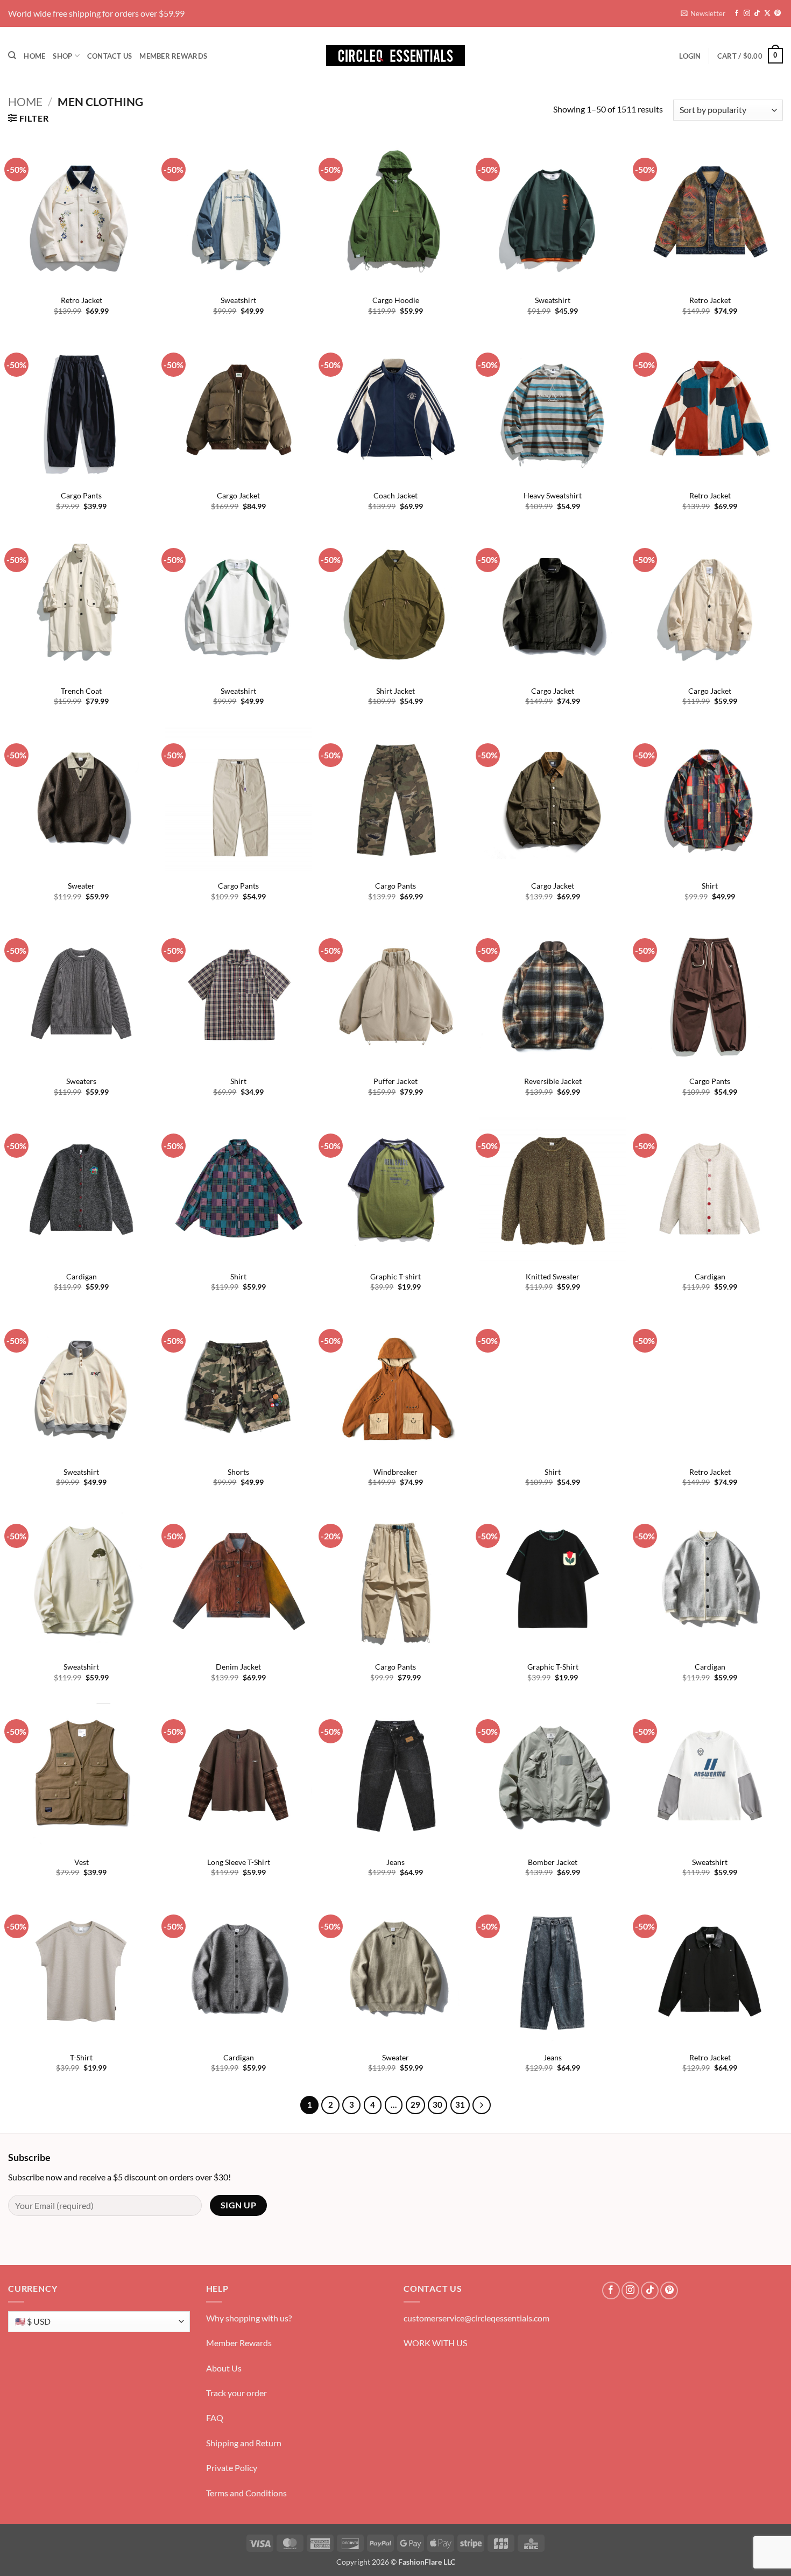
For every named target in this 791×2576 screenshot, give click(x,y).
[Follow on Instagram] (747, 13)
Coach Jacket (395, 495)
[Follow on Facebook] (737, 13)
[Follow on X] (767, 13)
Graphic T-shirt (395, 1276)
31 (460, 2105)
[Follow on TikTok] (757, 13)
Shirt (710, 886)
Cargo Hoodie (396, 300)
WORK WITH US (435, 2343)
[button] (703, 13)
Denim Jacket (238, 1667)
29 (415, 2105)
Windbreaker (395, 1472)
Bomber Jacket (553, 1862)
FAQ (215, 2417)
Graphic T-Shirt (553, 1667)
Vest (82, 1862)
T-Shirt (81, 2057)
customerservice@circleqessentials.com (476, 2318)
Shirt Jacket (395, 691)
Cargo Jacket (238, 495)
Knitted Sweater (553, 1276)
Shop (62, 56)
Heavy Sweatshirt (553, 495)
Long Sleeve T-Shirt (239, 1862)
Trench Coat (81, 691)
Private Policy (232, 2468)
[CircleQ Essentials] (395, 56)
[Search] (12, 55)
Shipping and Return (244, 2443)
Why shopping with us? (249, 2318)
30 (437, 2105)
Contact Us (110, 56)
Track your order (236, 2393)
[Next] (482, 2105)
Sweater (81, 886)
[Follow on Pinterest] (778, 13)
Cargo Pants (81, 495)
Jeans (395, 1862)
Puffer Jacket (395, 1081)
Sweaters (81, 1081)
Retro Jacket (82, 300)
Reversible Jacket (553, 1081)
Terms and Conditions (246, 2493)
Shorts (238, 1472)
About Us (224, 2368)
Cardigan (82, 1276)
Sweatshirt (238, 300)
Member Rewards (173, 56)
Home (34, 56)
